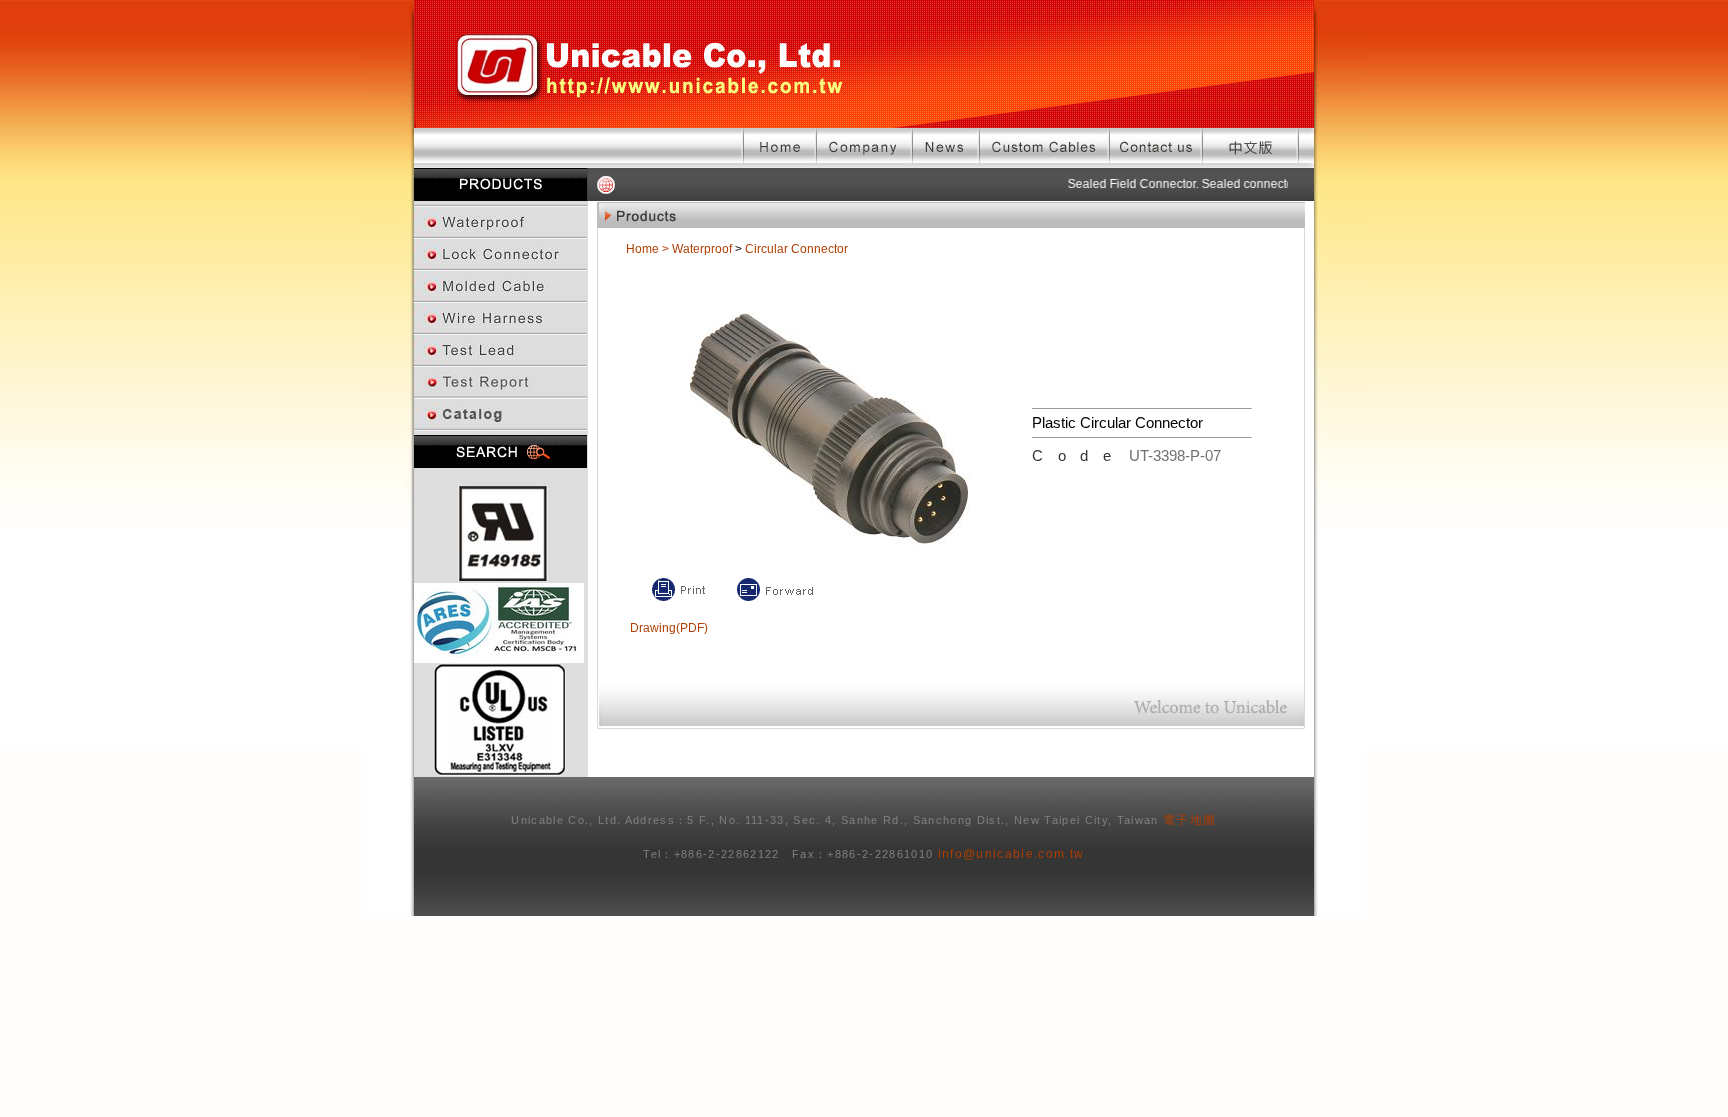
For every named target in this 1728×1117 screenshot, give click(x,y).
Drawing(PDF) (669, 628)
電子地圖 (1189, 820)
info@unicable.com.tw (1011, 854)
